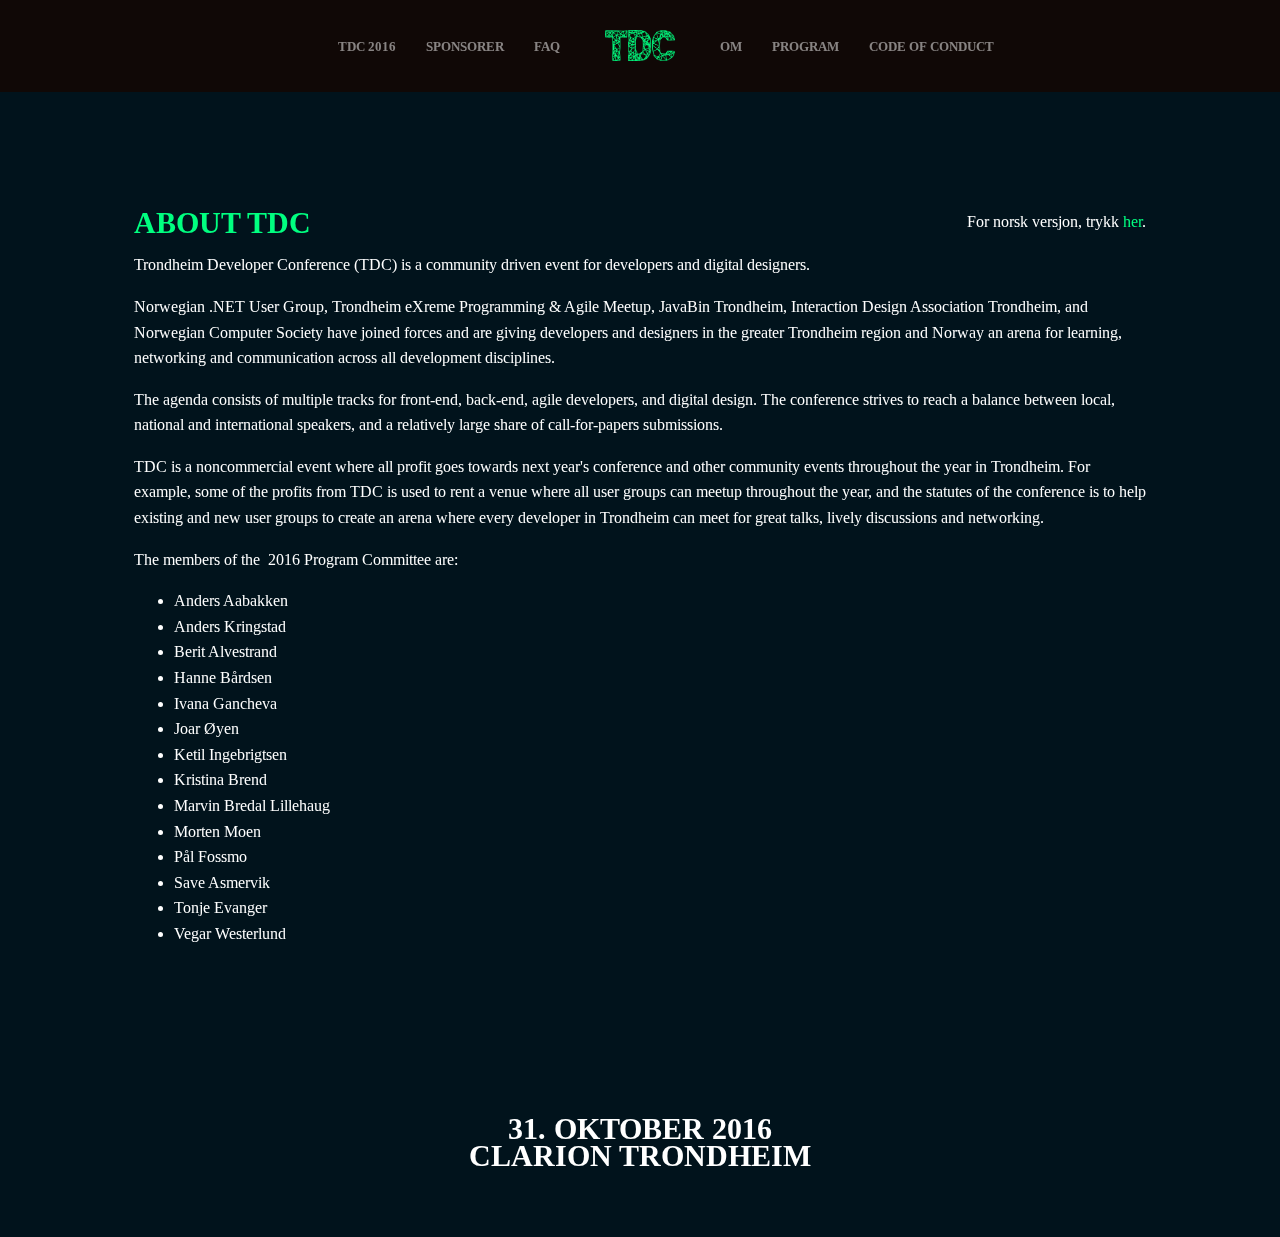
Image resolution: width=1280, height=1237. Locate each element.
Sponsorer (465, 46)
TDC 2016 (367, 46)
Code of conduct (931, 46)
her (1132, 221)
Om (731, 46)
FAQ (547, 46)
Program (805, 46)
